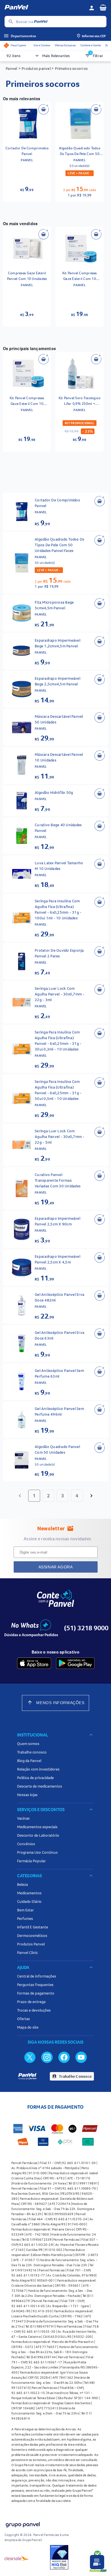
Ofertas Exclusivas (65, 45)
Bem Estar (25, 1910)
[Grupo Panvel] (22, 2525)
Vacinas (23, 1818)
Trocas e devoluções (34, 2010)
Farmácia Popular (31, 1861)
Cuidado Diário (29, 1901)
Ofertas (23, 2019)
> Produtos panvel (35, 68)
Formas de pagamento (36, 1993)
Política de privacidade (35, 1778)
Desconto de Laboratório (38, 1835)
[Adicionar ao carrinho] (44, 109)
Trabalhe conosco (32, 1752)
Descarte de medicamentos (40, 1786)
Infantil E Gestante (33, 1927)
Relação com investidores (38, 1769)
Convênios (26, 1844)
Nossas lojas (27, 1795)
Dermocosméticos (32, 1935)
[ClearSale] (17, 2558)
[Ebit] (59, 2558)
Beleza (22, 1884)
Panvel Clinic (27, 1953)
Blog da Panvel (29, 1761)
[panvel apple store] (34, 1663)
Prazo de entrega (31, 2002)
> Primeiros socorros (69, 68)
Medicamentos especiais (37, 1827)
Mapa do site (28, 2027)
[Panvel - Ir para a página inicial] (45, 8)
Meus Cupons (18, 45)
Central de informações (37, 1976)
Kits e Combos (42, 45)
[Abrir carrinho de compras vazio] (103, 7)
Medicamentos (29, 1893)
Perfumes (25, 1918)
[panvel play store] (75, 1663)
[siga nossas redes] (30, 2057)
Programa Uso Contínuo (37, 1852)
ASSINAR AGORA (56, 1567)
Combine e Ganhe (91, 45)
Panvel (12, 68)
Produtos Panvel (31, 1944)
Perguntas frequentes (35, 1985)
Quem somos (28, 1744)
